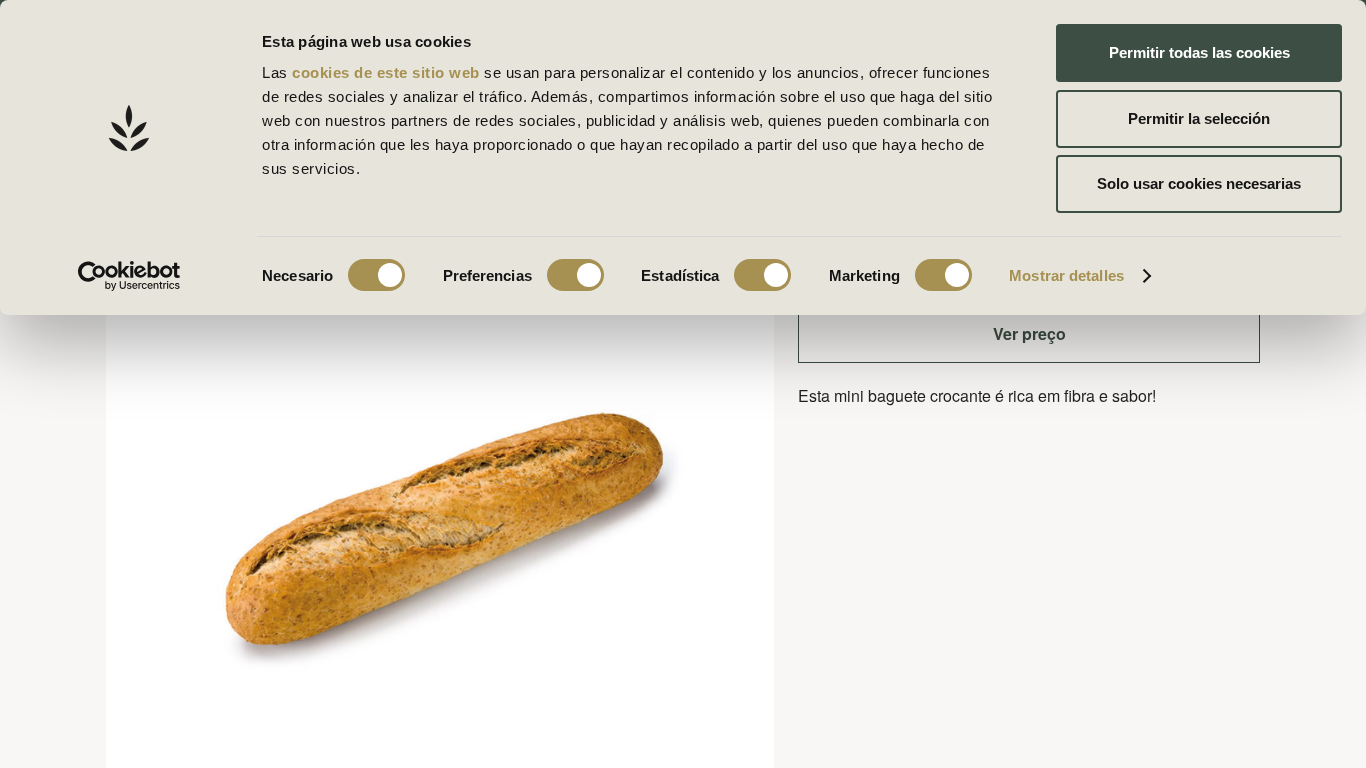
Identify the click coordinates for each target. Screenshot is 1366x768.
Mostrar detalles (1066, 275)
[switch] (575, 275)
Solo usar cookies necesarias (1199, 183)
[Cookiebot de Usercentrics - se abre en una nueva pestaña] (129, 276)
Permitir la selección (1199, 118)
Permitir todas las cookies (1199, 52)
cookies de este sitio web (388, 72)
